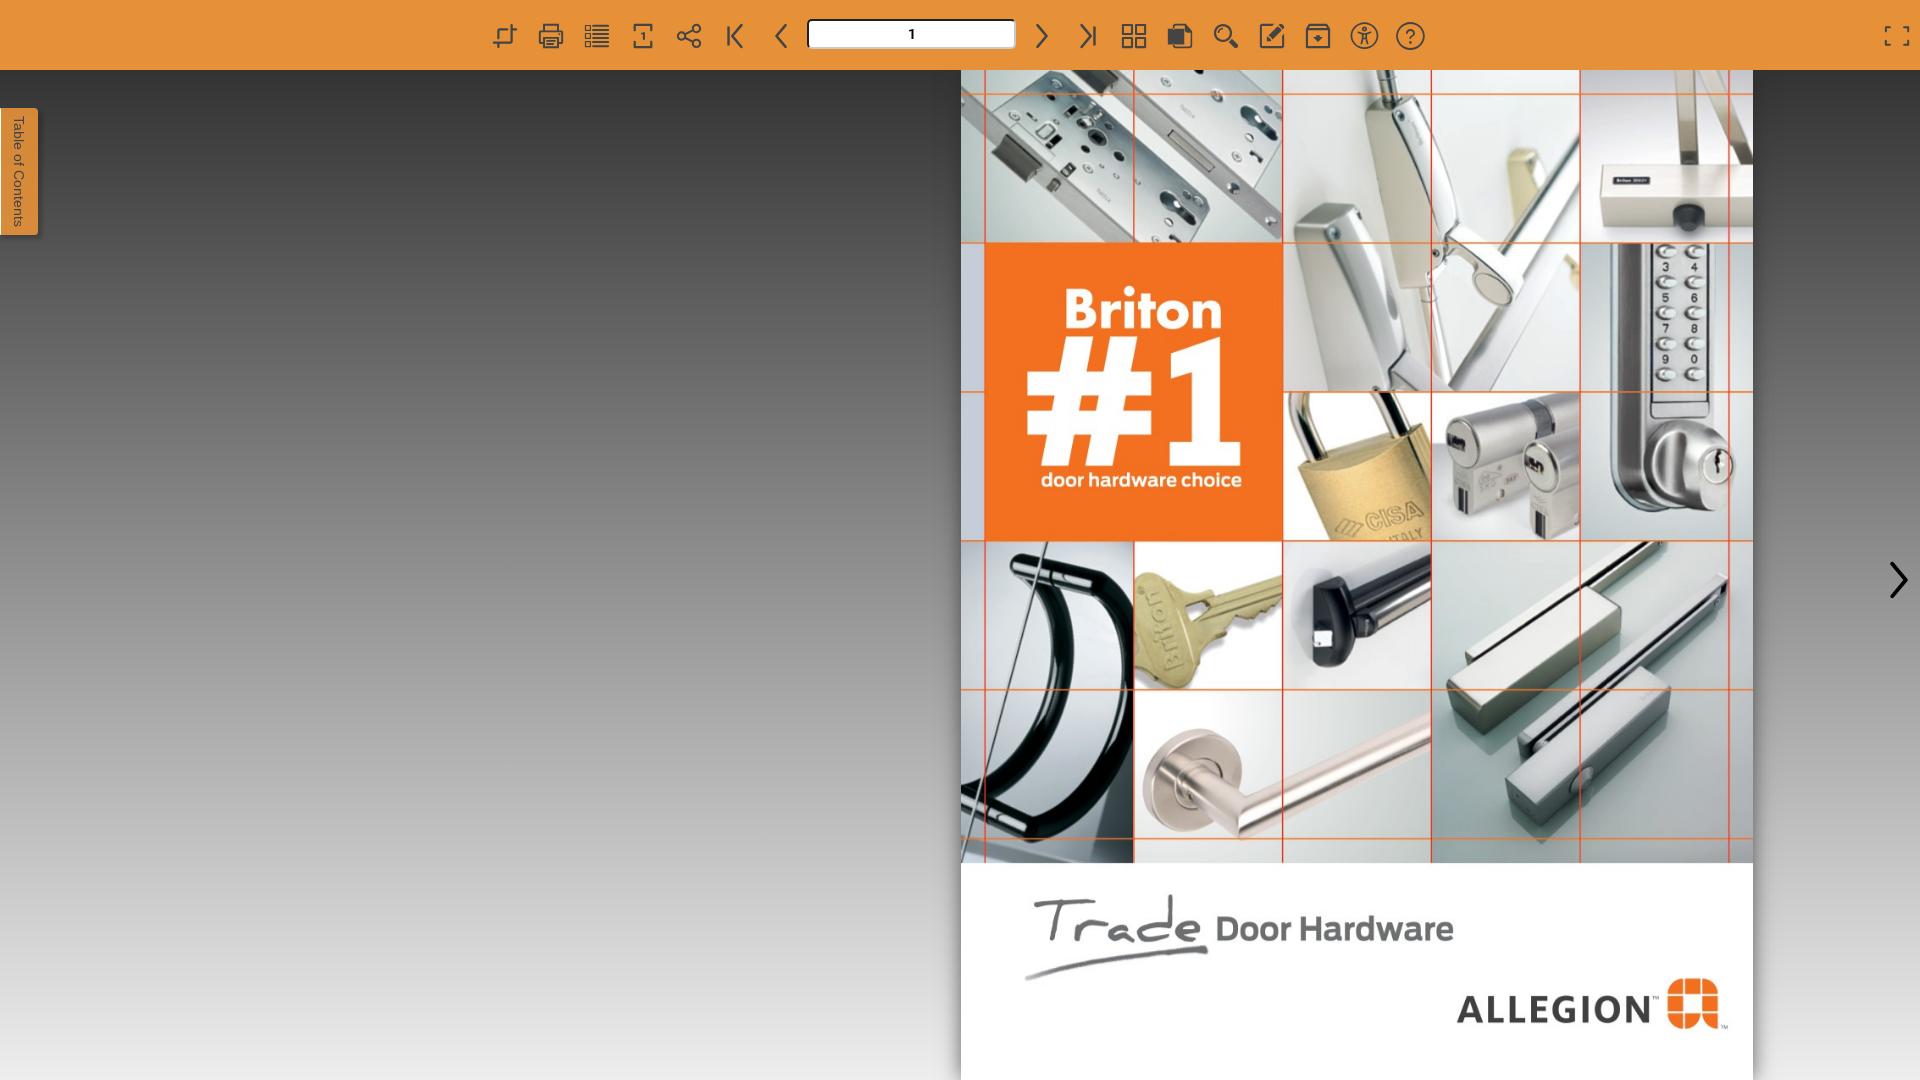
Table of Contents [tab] (19, 171)
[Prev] (781, 35)
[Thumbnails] (1134, 35)
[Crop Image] (505, 35)
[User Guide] (1410, 35)
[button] (1899, 575)
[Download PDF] (1180, 35)
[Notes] (1272, 35)
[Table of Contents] (597, 35)
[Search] (1226, 35)
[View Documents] (1318, 35)
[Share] (689, 35)
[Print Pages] (551, 35)
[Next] (1042, 35)
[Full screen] (1897, 35)
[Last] (1088, 35)
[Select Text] (1364, 35)
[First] (735, 35)
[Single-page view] (643, 35)
